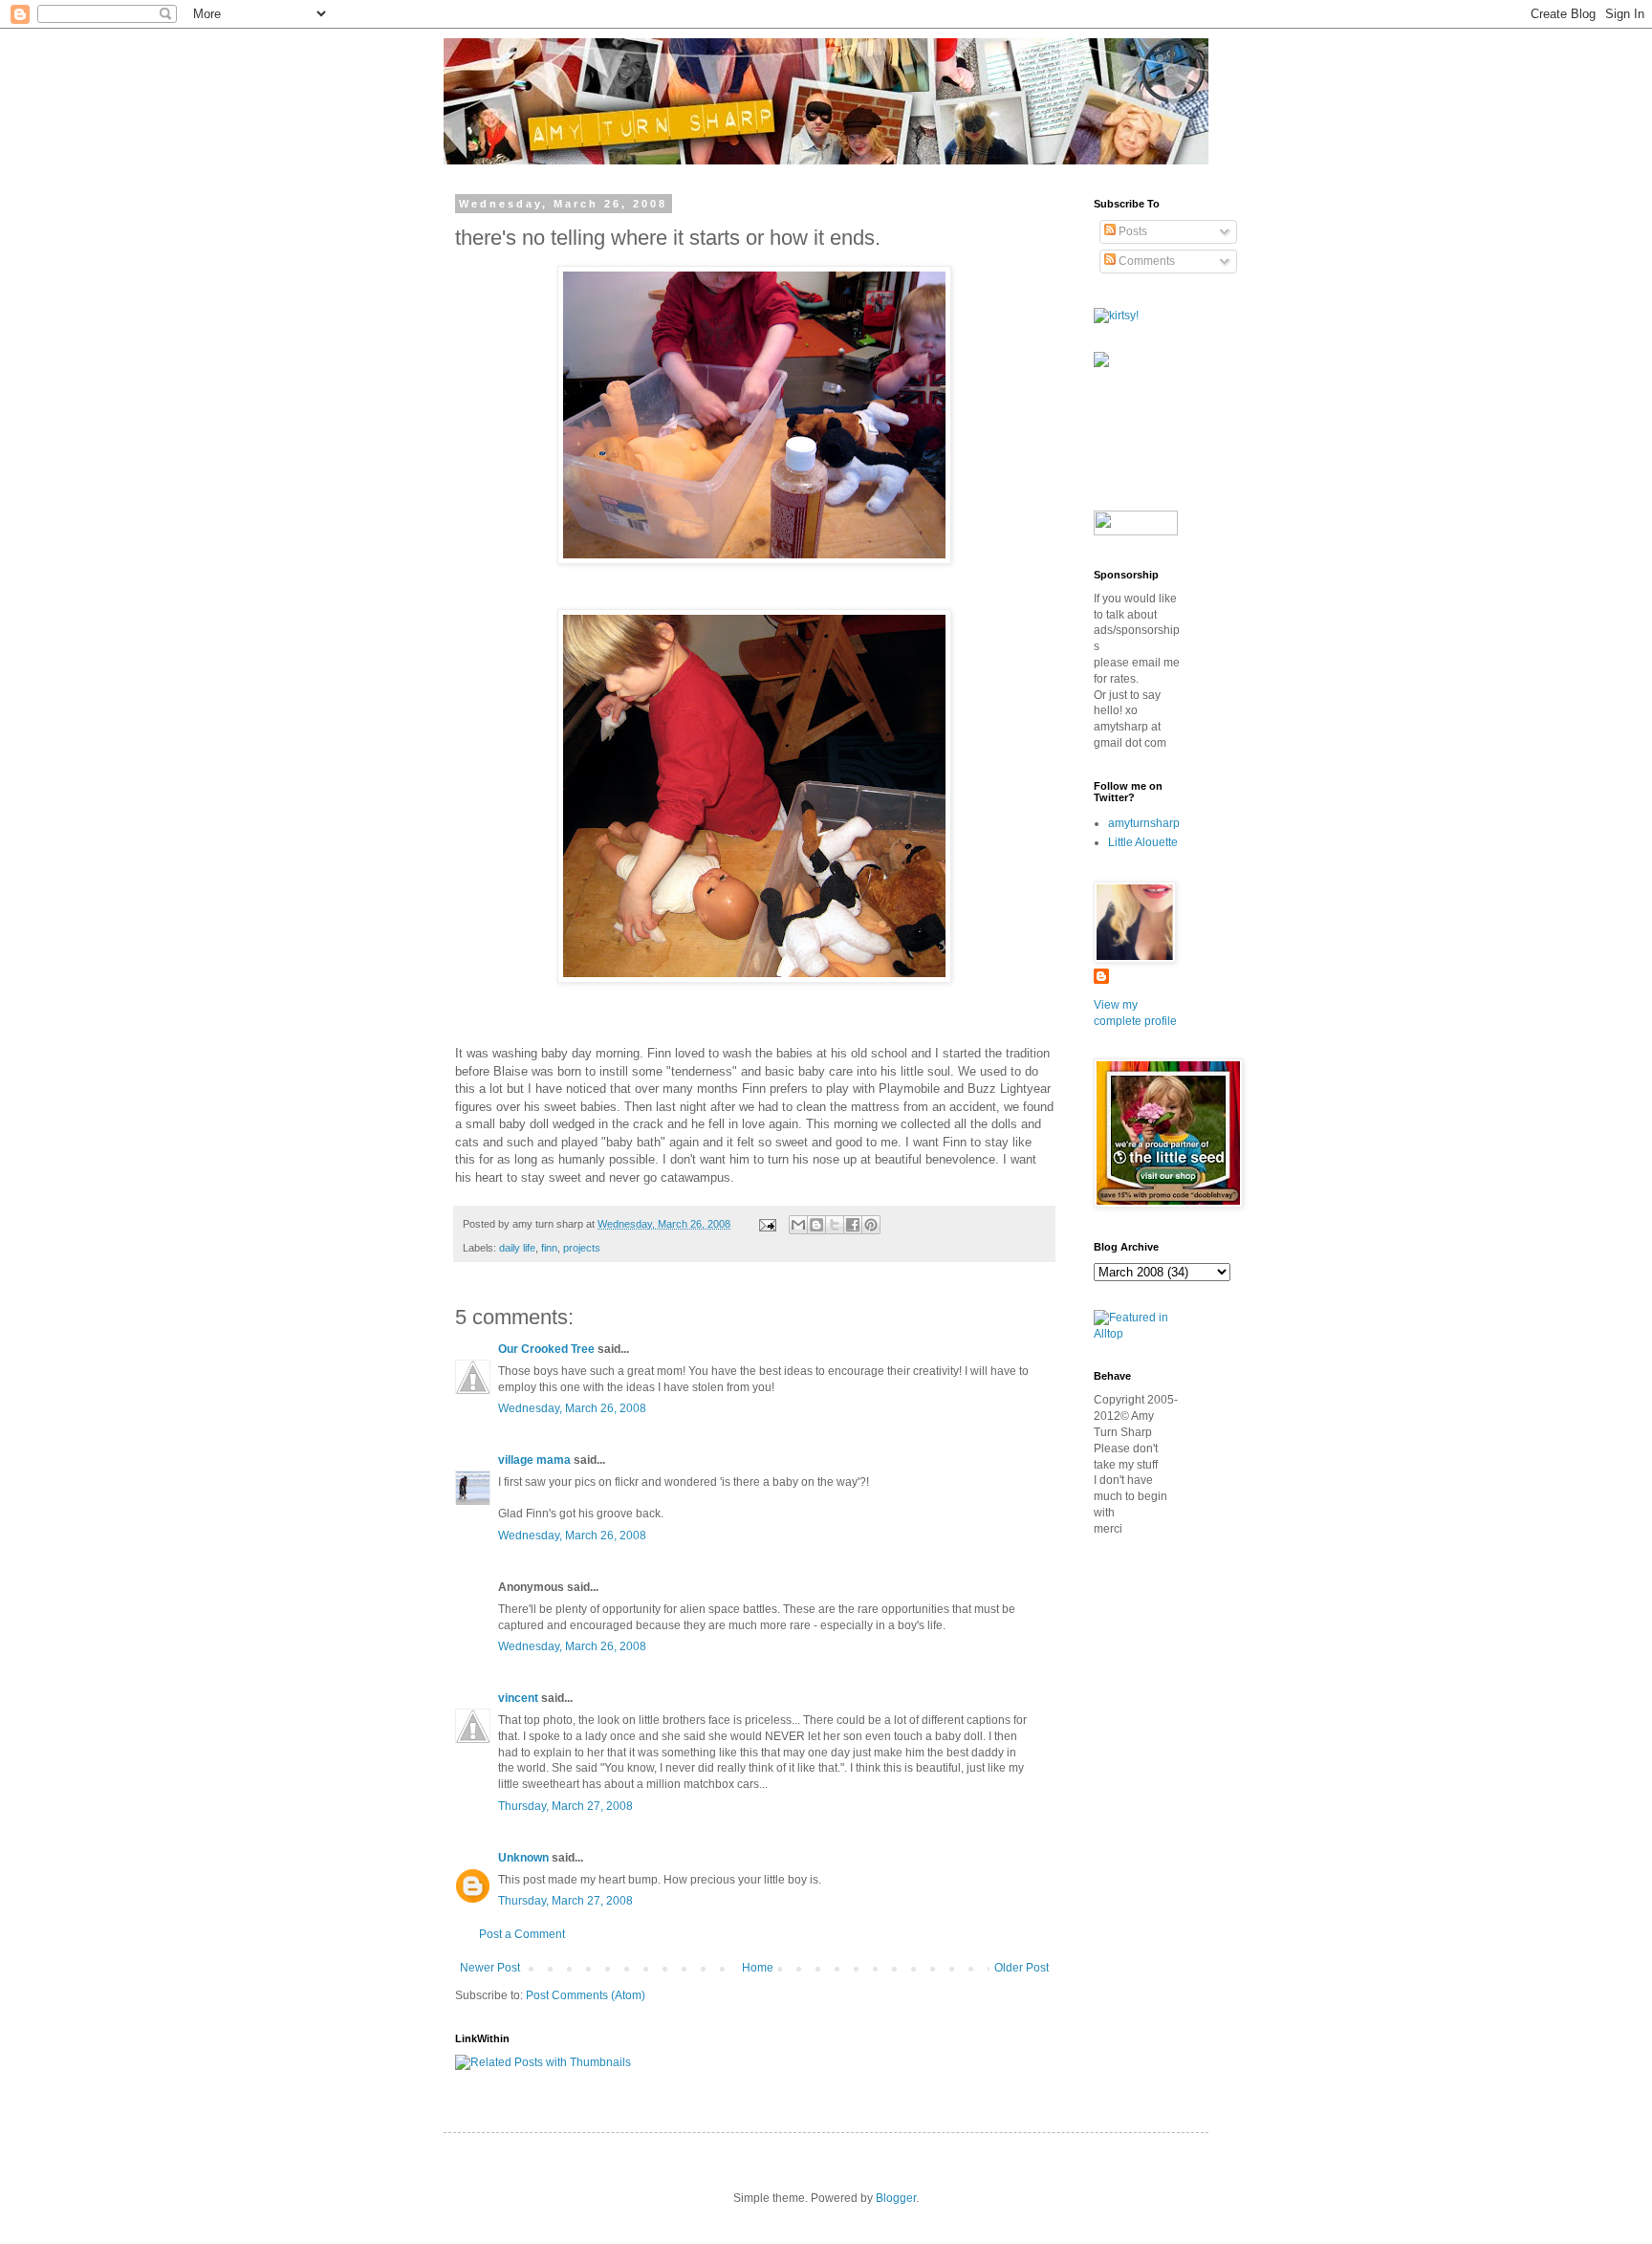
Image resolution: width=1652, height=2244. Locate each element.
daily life (517, 1248)
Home (758, 1968)
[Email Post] (767, 1224)
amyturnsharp (1144, 823)
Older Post (1022, 1968)
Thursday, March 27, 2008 (565, 1806)
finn (549, 1248)
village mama (534, 1460)
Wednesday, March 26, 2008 (572, 1408)
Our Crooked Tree (546, 1349)
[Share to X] (835, 1225)
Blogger (896, 2198)
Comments (1145, 261)
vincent (518, 1698)
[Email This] (798, 1225)
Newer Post (490, 1968)
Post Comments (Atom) (586, 1995)
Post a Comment (522, 1934)
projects (582, 1248)
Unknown (523, 1858)
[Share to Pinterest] (871, 1225)
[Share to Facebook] (853, 1225)
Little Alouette (1143, 842)
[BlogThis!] (816, 1225)
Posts (1131, 231)
